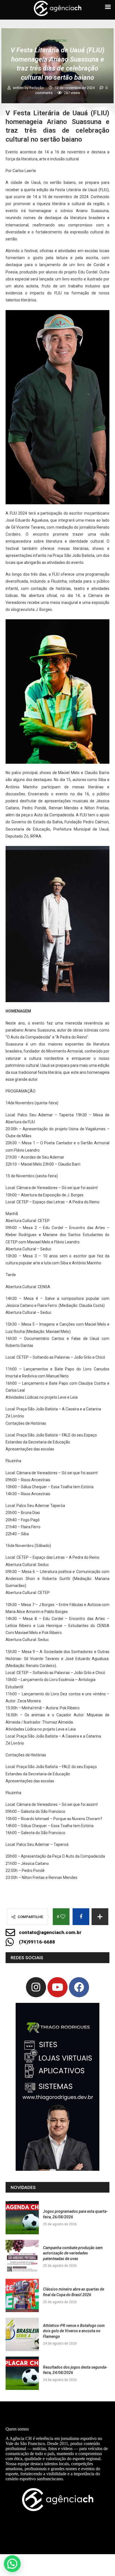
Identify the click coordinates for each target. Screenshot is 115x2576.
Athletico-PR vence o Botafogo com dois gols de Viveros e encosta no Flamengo (74, 2331)
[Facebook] (79, 1987)
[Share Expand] (100, 1917)
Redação (37, 88)
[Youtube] (57, 1987)
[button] (12, 2564)
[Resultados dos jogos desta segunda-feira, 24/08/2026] (22, 2373)
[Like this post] (63, 1917)
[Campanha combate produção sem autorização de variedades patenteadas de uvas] (22, 2257)
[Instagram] (36, 1987)
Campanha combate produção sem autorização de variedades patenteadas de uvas (73, 2253)
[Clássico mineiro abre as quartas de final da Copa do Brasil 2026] (22, 2295)
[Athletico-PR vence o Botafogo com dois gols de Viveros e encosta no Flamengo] (22, 2334)
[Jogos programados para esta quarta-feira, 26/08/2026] (22, 2218)
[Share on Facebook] (81, 1917)
